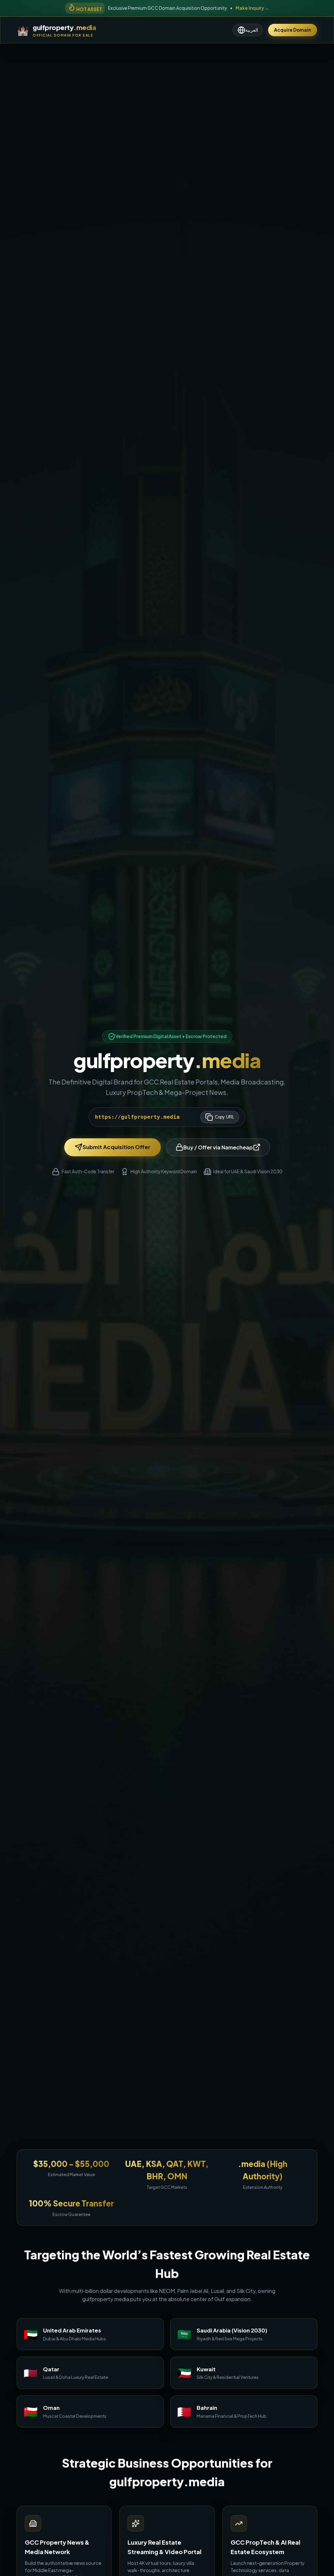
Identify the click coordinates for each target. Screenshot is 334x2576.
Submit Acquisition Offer (116, 1147)
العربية (252, 30)
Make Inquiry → (252, 8)
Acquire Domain (293, 30)
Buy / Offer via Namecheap (218, 1147)
